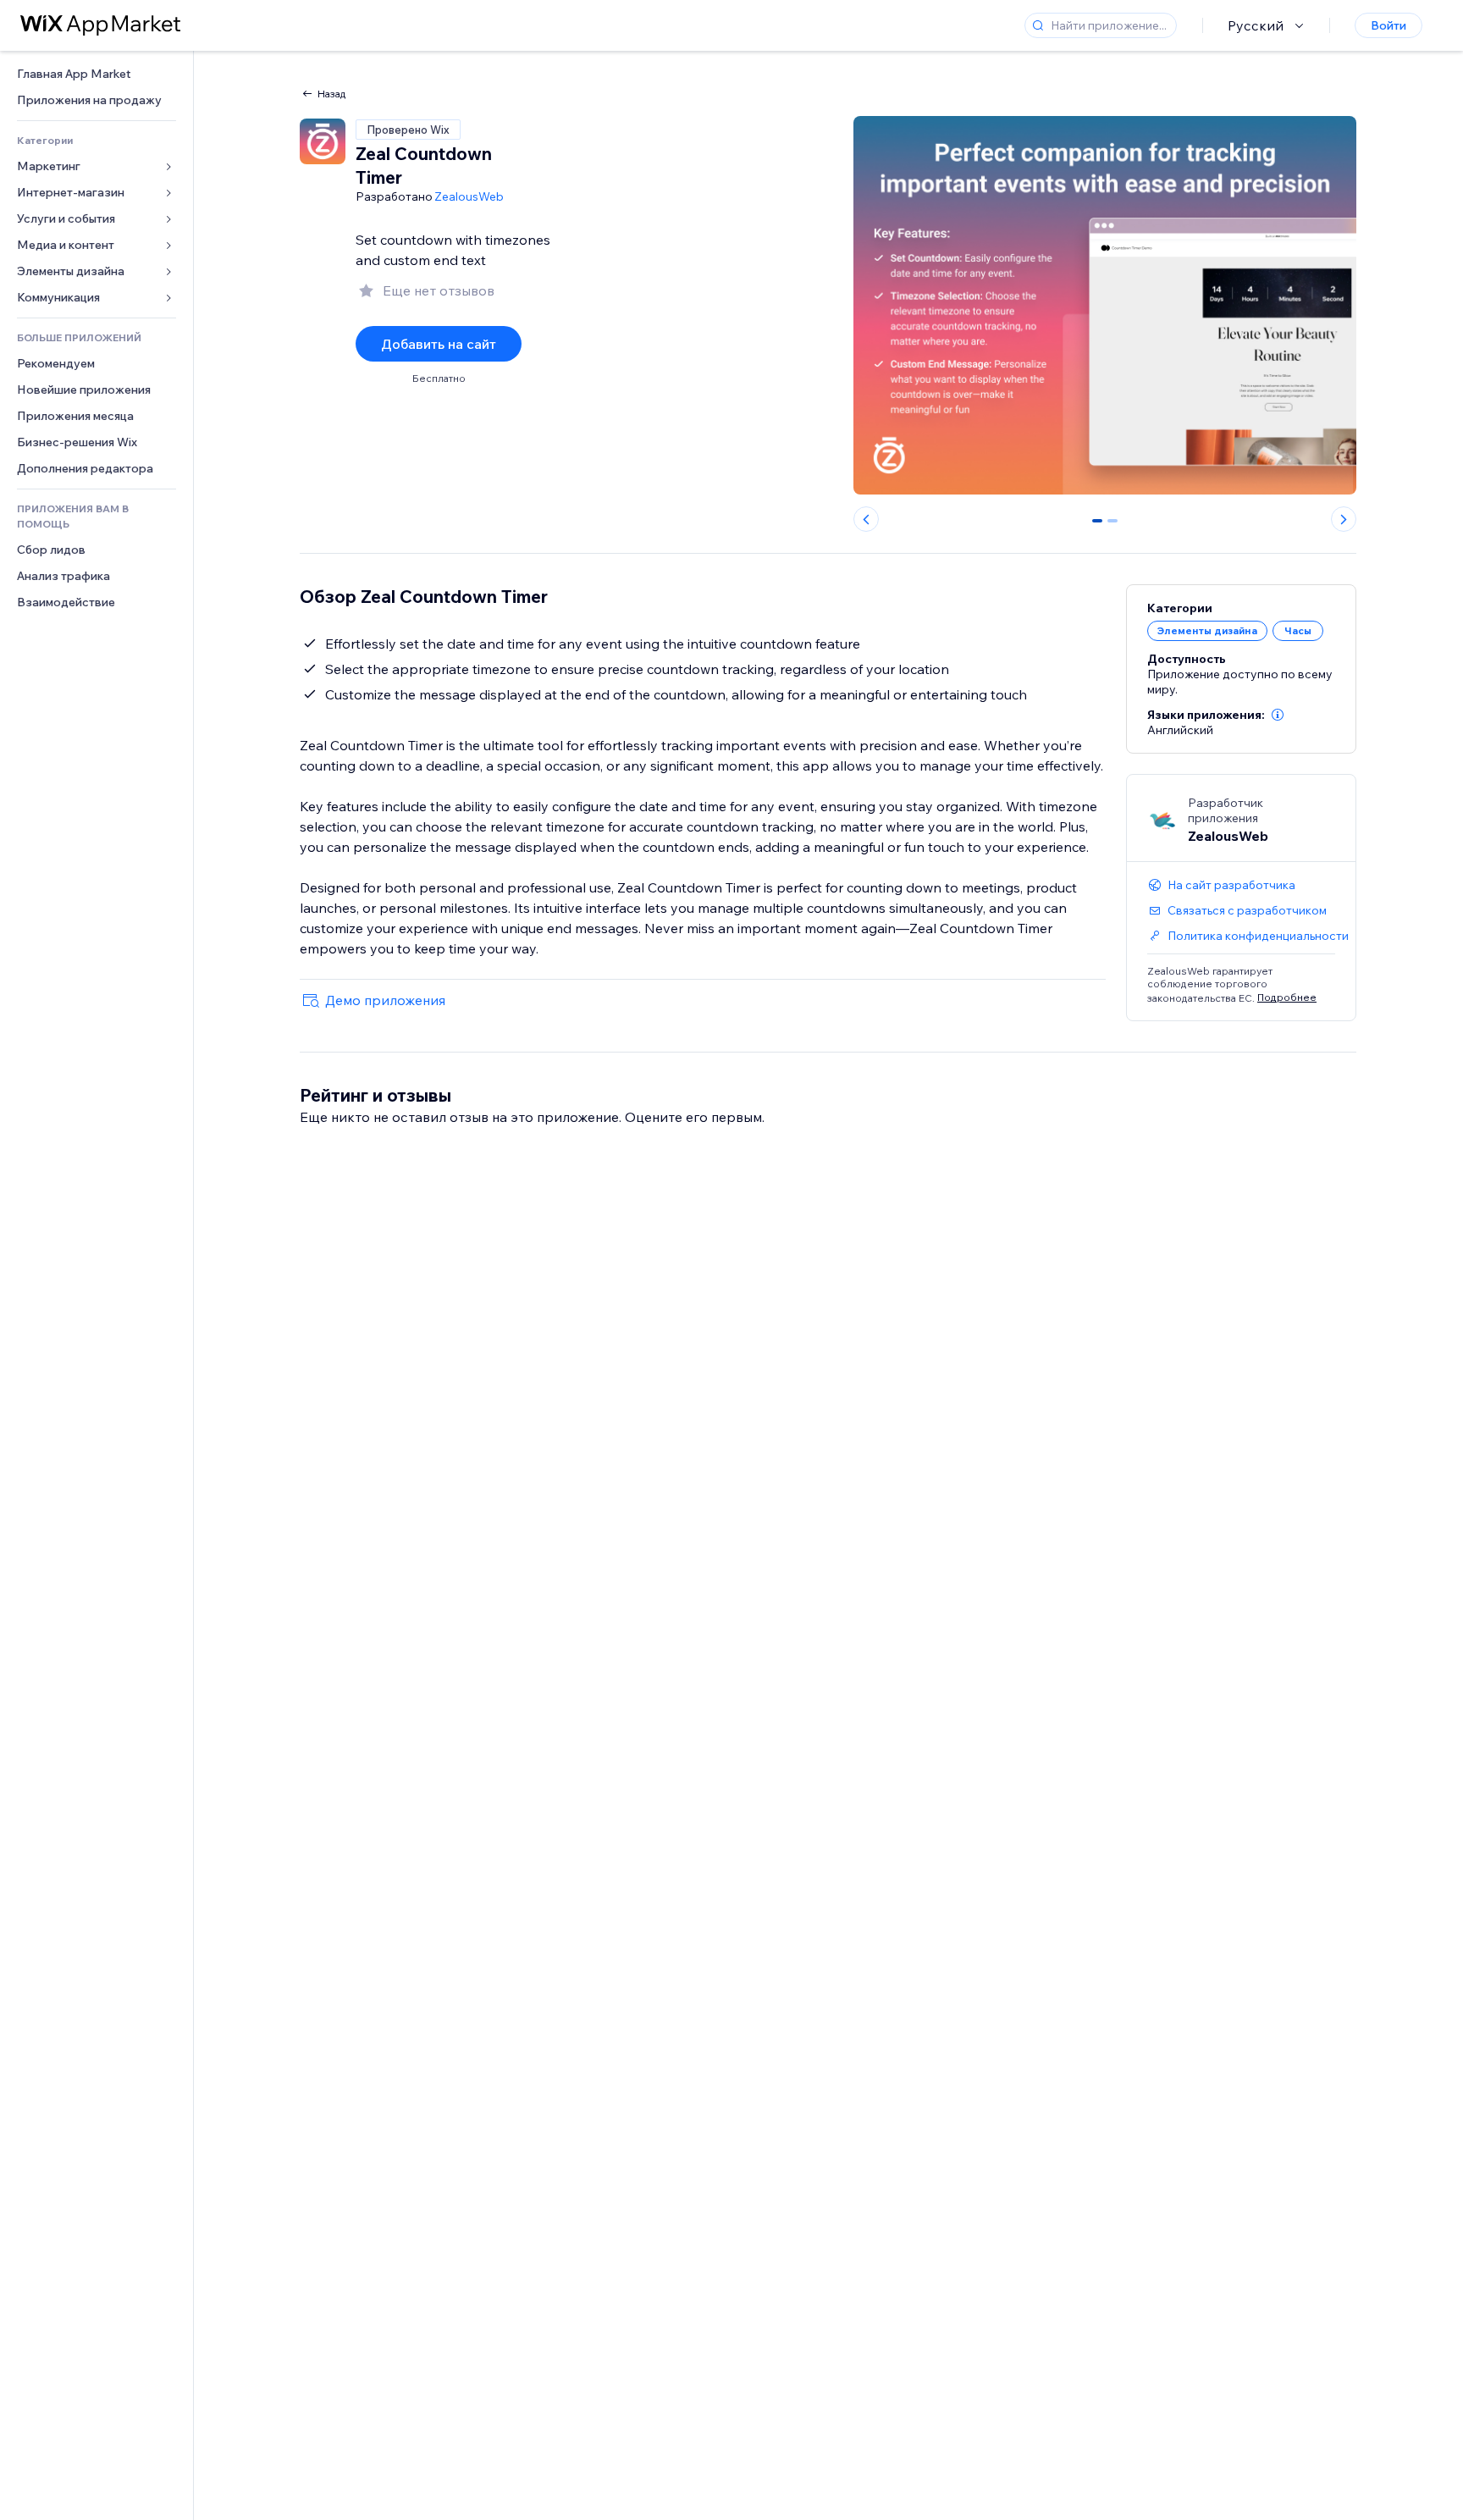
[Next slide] (1344, 519)
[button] (1278, 715)
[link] (97, 74)
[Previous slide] (866, 519)
